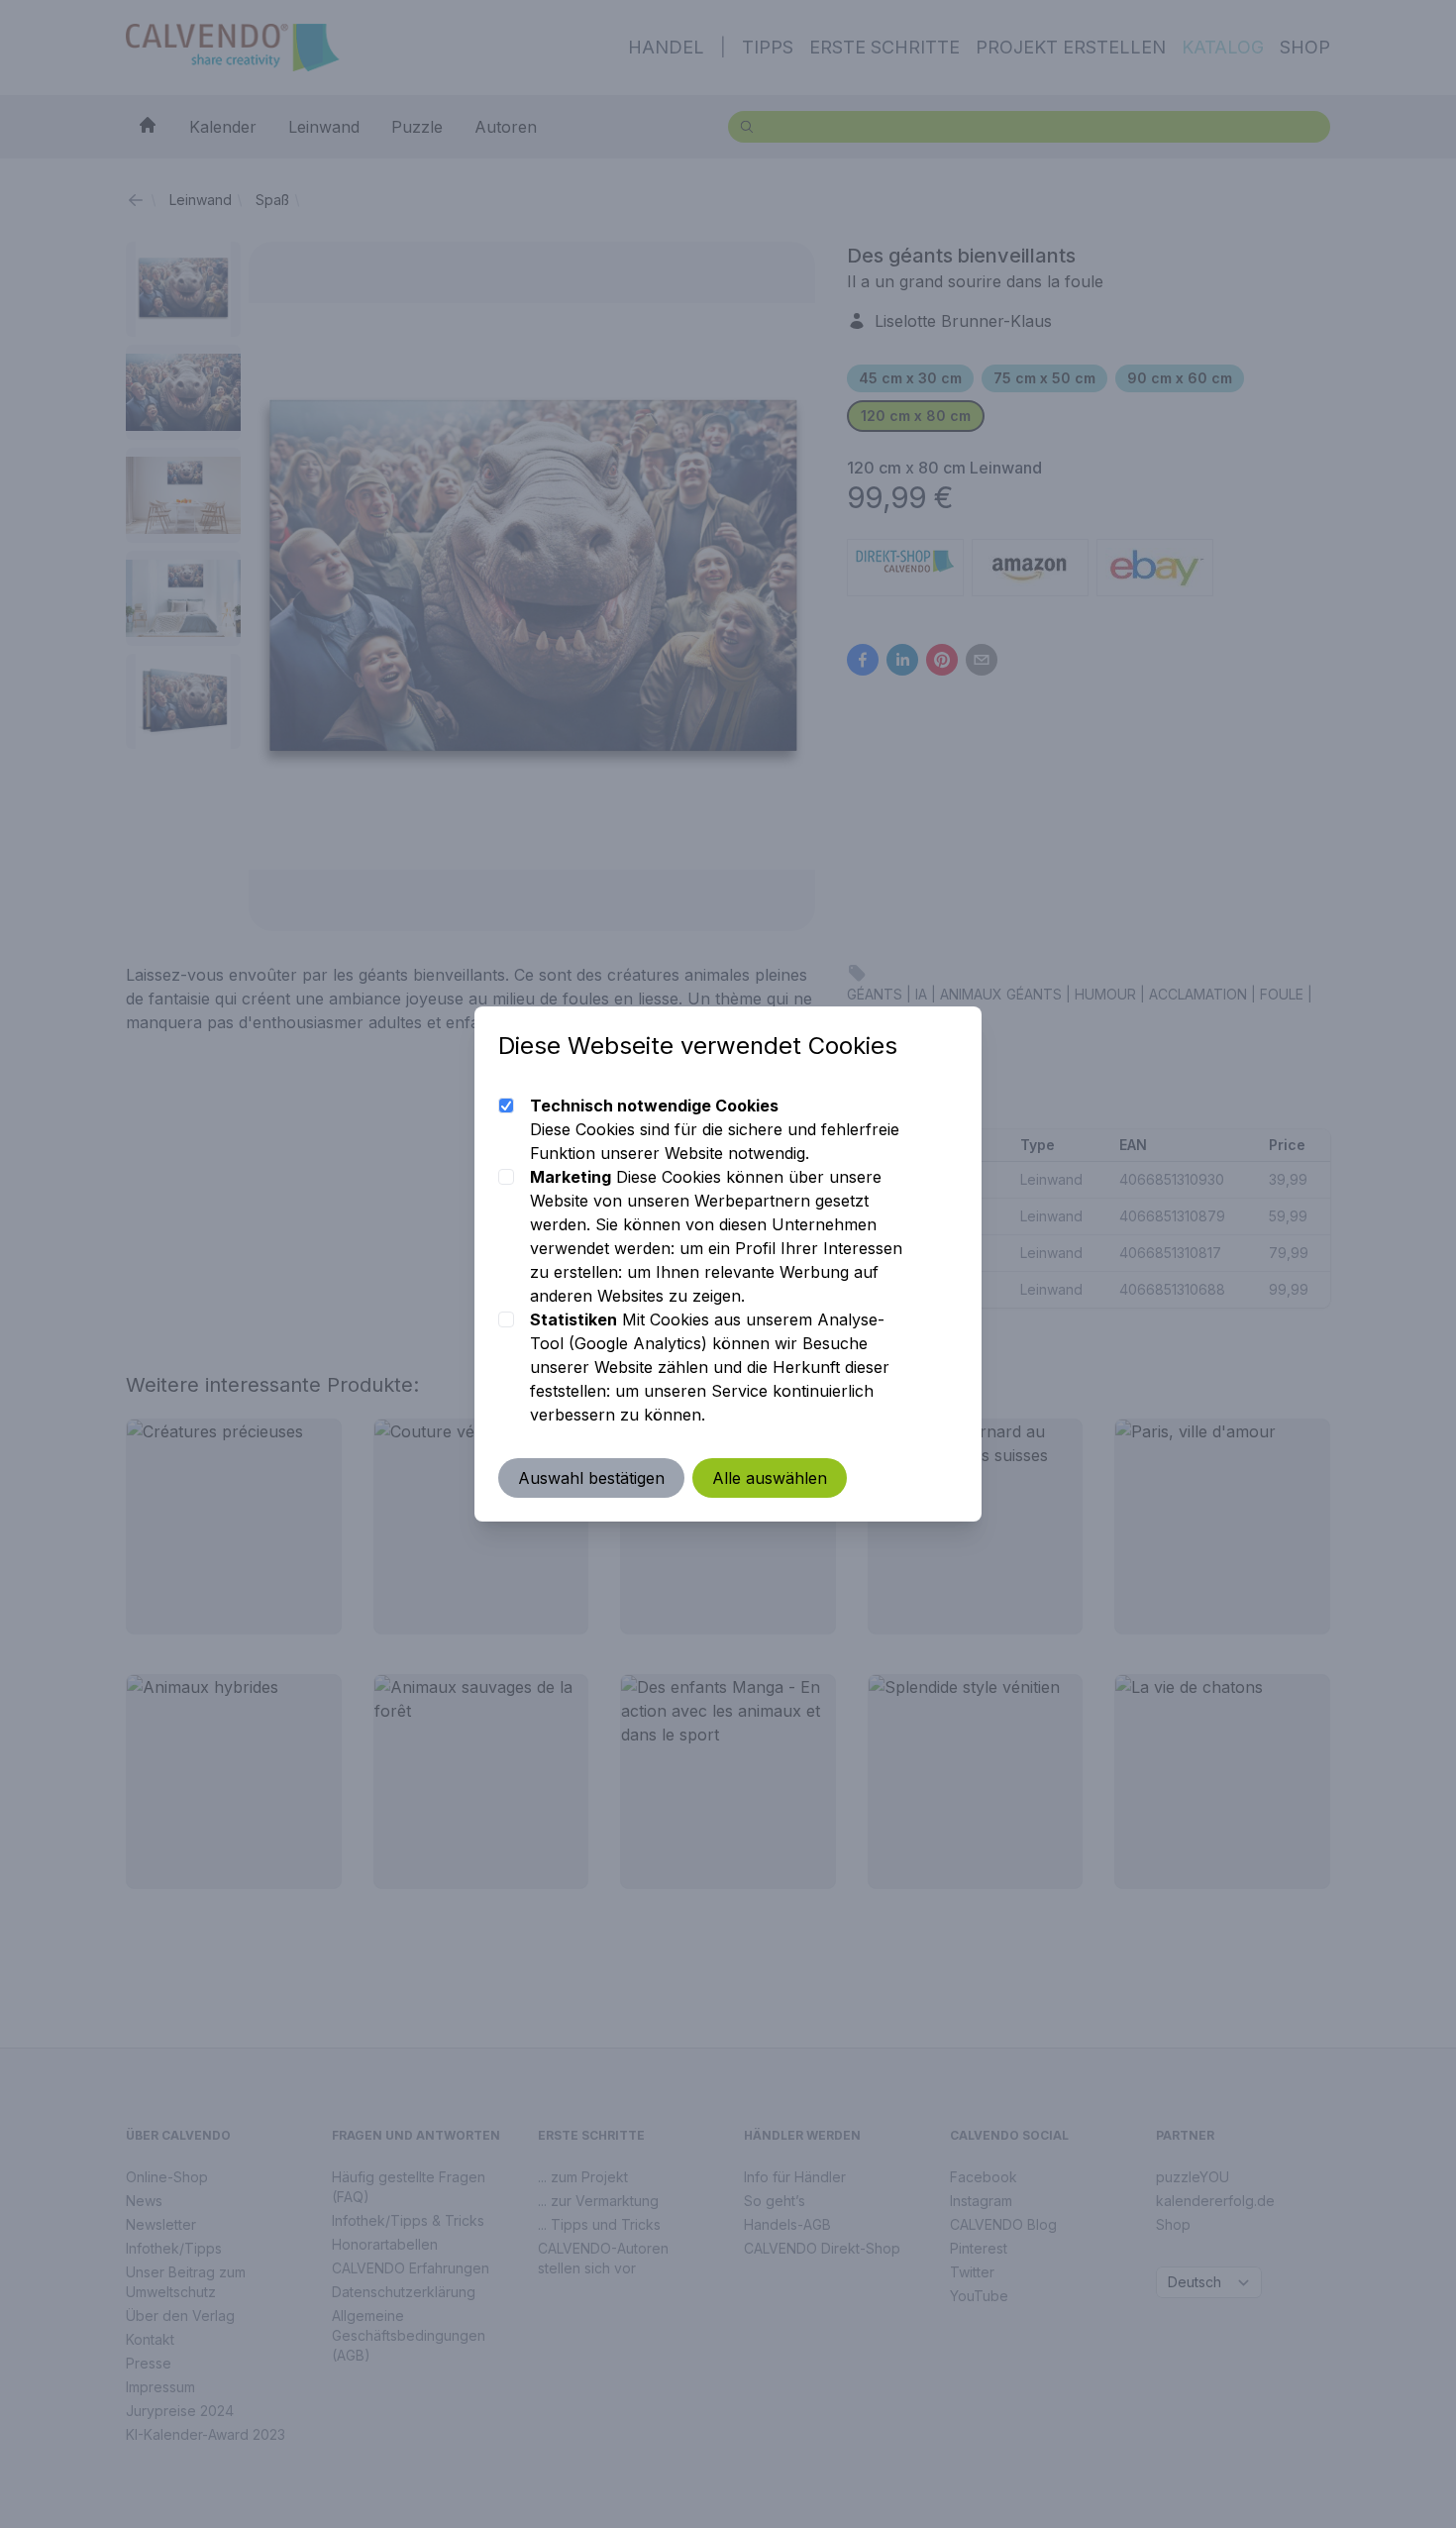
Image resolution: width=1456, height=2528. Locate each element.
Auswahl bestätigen (591, 1478)
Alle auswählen (770, 1478)
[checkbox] (506, 1106)
